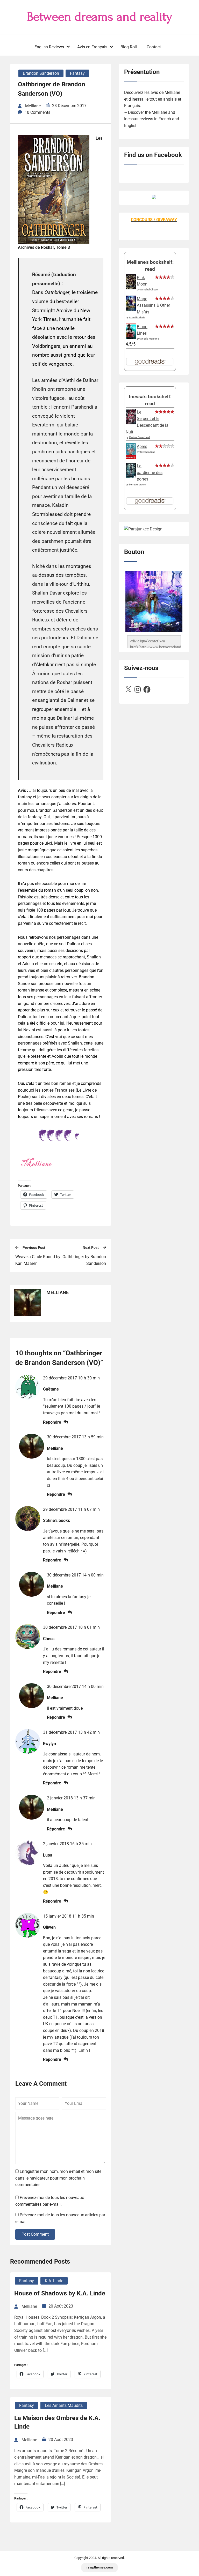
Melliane (55, 1448)
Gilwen (49, 1927)
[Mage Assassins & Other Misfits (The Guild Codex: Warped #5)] (131, 309)
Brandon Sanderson (41, 73)
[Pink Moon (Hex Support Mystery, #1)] (131, 288)
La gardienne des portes (150, 472)
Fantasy (77, 73)
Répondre (52, 1422)
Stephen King (148, 452)
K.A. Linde (54, 2281)
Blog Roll (129, 47)
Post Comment (35, 2234)
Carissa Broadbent (139, 437)
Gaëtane (51, 1389)
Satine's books (56, 1520)
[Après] (131, 458)
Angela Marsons (150, 339)
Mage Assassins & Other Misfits (153, 305)
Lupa (48, 1855)
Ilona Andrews (137, 485)
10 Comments (37, 112)
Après (142, 446)
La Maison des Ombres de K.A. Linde (57, 2422)
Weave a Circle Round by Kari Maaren (38, 1260)
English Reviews (49, 47)
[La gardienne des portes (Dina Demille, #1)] (131, 477)
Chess (49, 1639)
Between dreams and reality (100, 17)
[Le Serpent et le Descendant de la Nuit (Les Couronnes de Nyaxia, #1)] (131, 423)
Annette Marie (137, 317)
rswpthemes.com (100, 2567)
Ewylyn (49, 1744)
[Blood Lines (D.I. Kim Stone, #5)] (131, 337)
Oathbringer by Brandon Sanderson (84, 1260)
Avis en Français (92, 47)
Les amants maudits (64, 2405)
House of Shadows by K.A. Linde (60, 2293)
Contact (154, 47)
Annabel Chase (149, 290)
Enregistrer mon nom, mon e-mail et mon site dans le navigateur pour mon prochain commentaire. (58, 2178)
